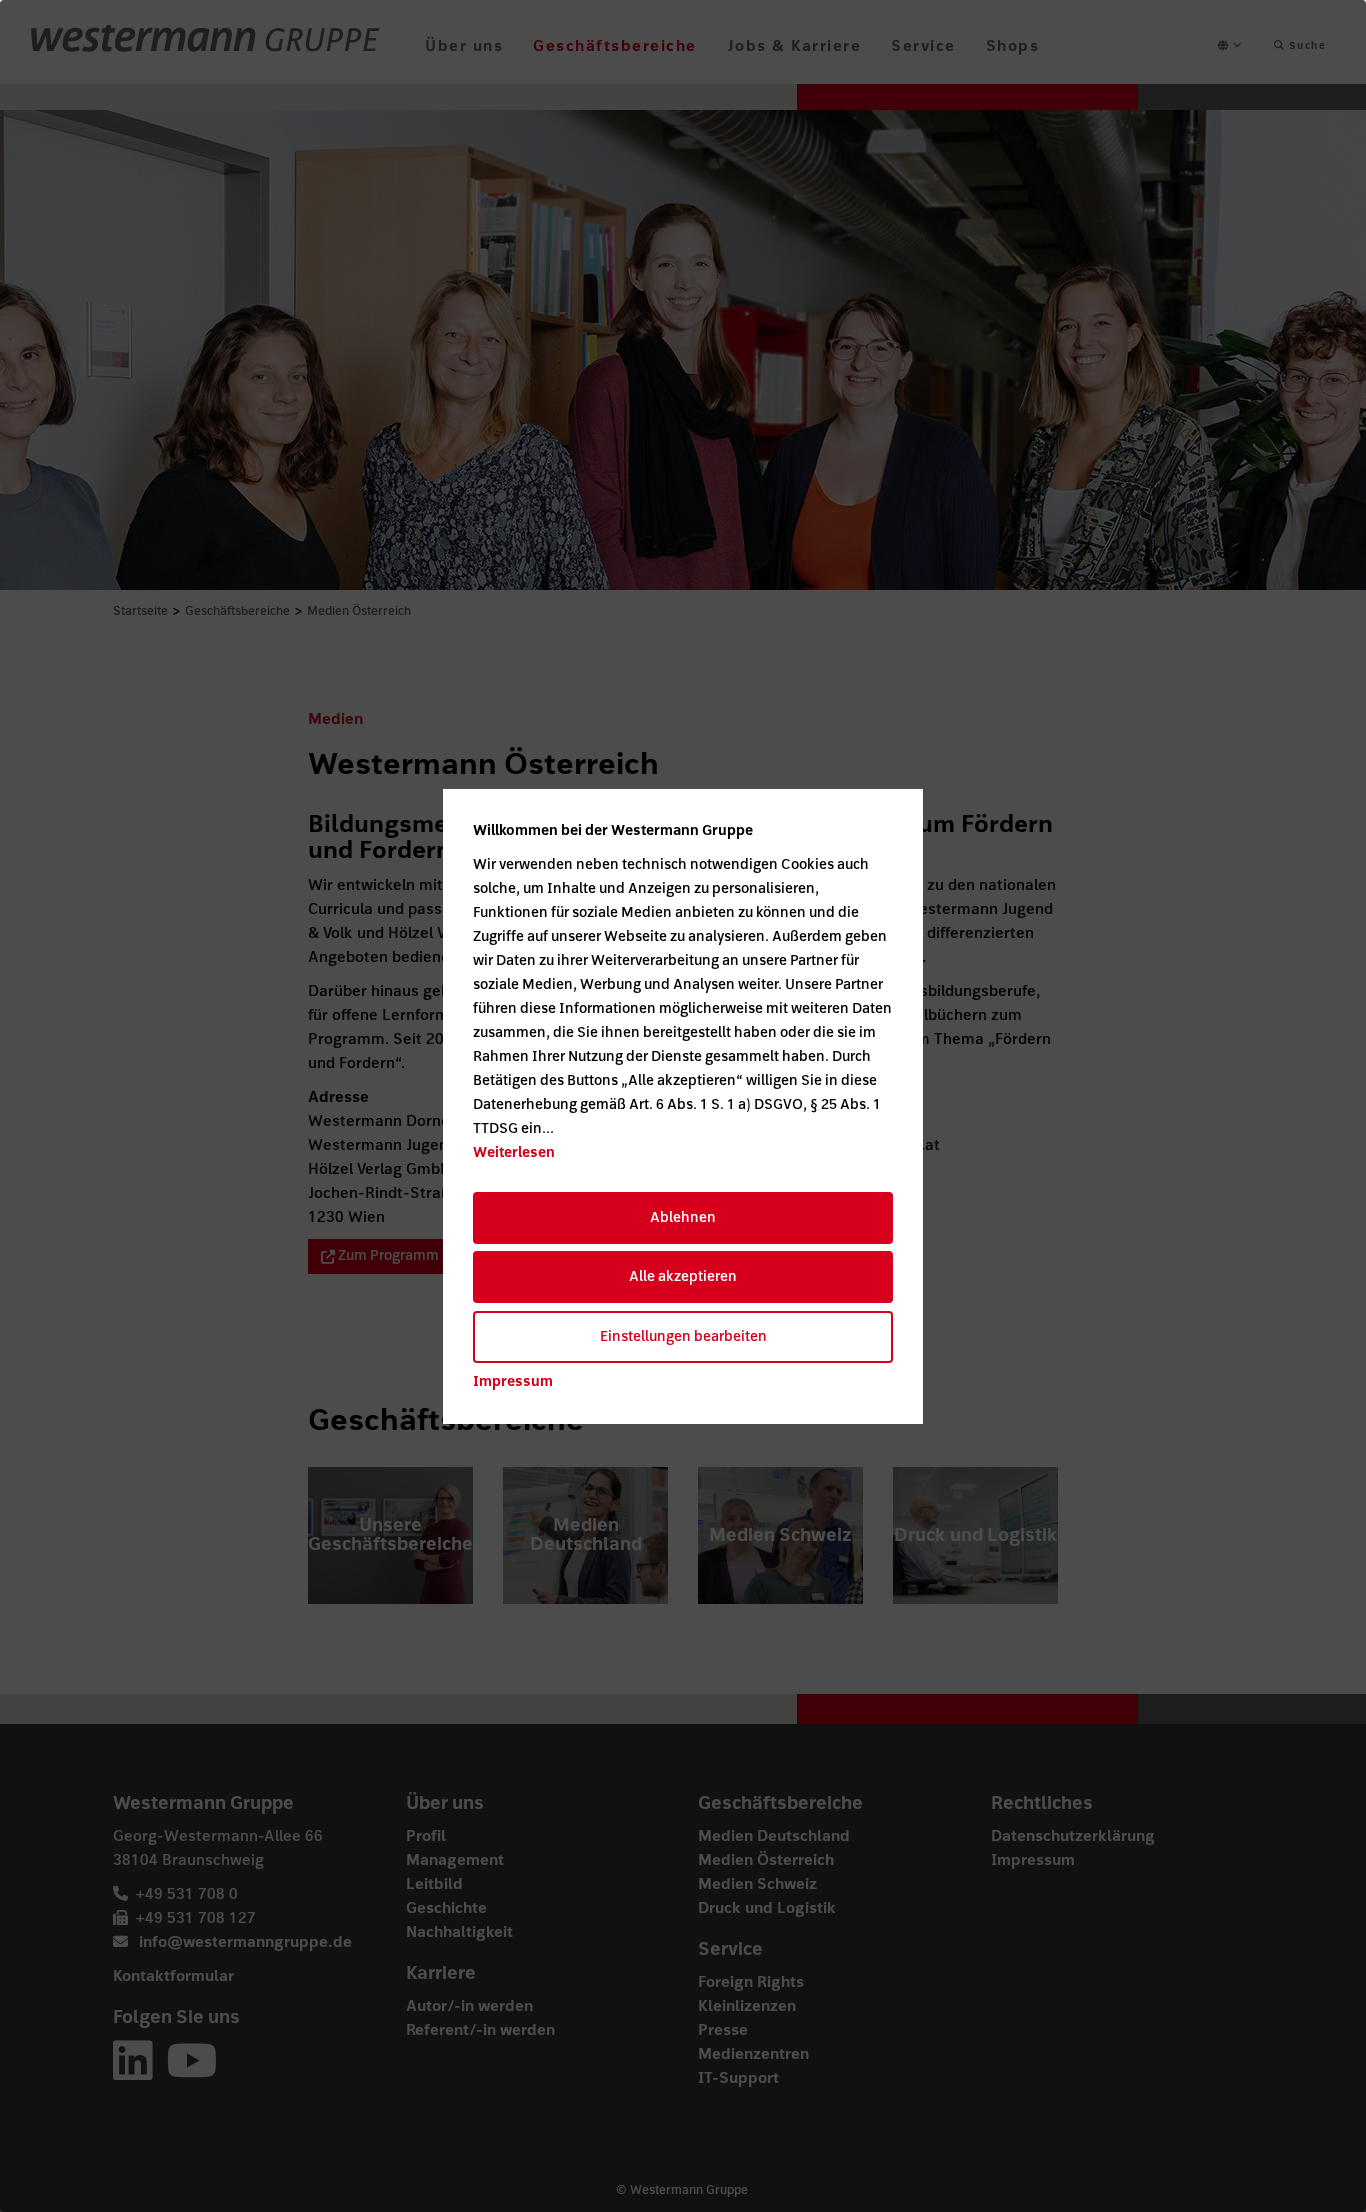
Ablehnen (683, 1217)
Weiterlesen (514, 1152)
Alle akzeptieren (683, 1276)
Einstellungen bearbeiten (683, 1336)
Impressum (513, 1381)
